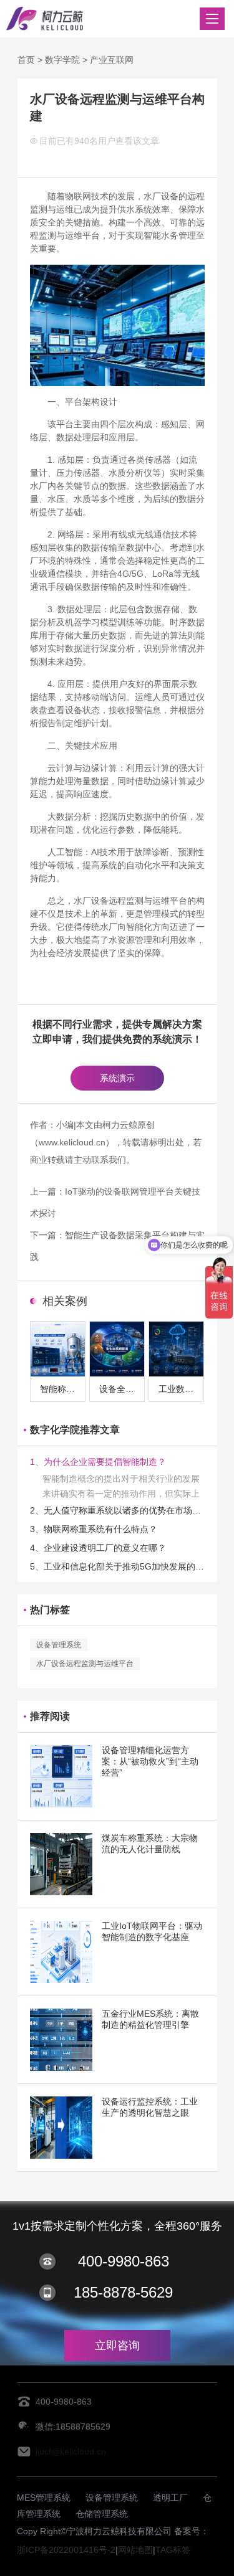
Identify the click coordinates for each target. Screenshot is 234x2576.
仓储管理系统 (102, 2514)
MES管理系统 (44, 2498)
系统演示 (117, 1078)
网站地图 (135, 2550)
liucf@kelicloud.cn (71, 2451)
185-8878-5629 (123, 2292)
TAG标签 (173, 2550)
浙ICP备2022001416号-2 (66, 2550)
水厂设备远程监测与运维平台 (85, 1664)
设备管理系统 (59, 1645)
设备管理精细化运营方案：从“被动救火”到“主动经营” (150, 1761)
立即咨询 (117, 2346)
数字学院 (62, 60)
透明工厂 (170, 2498)
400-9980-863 (124, 2261)
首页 (26, 60)
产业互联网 (112, 60)
